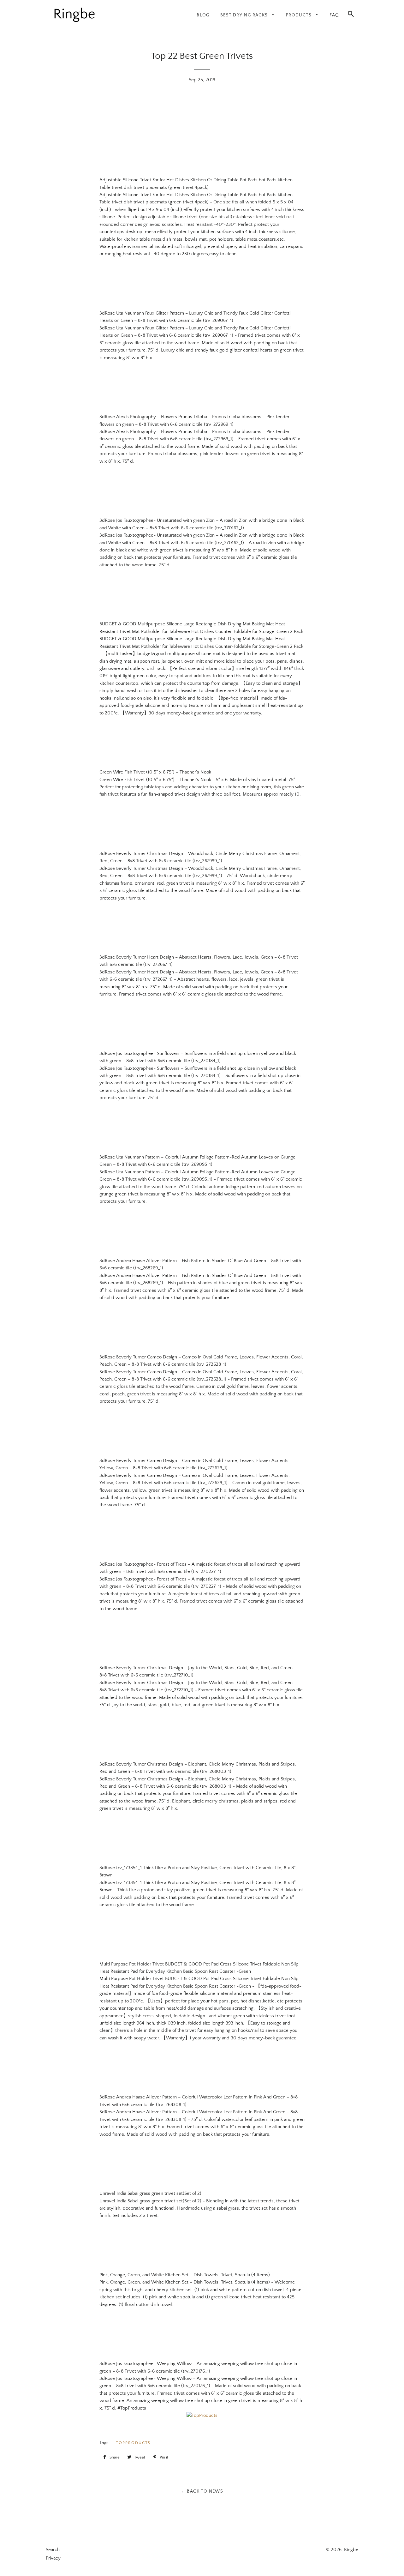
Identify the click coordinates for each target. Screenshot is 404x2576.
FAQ (334, 15)
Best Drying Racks (245, 15)
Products (300, 15)
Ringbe (351, 2550)
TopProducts (133, 2443)
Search (53, 2550)
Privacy (53, 2558)
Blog (203, 15)
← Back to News (202, 2491)
